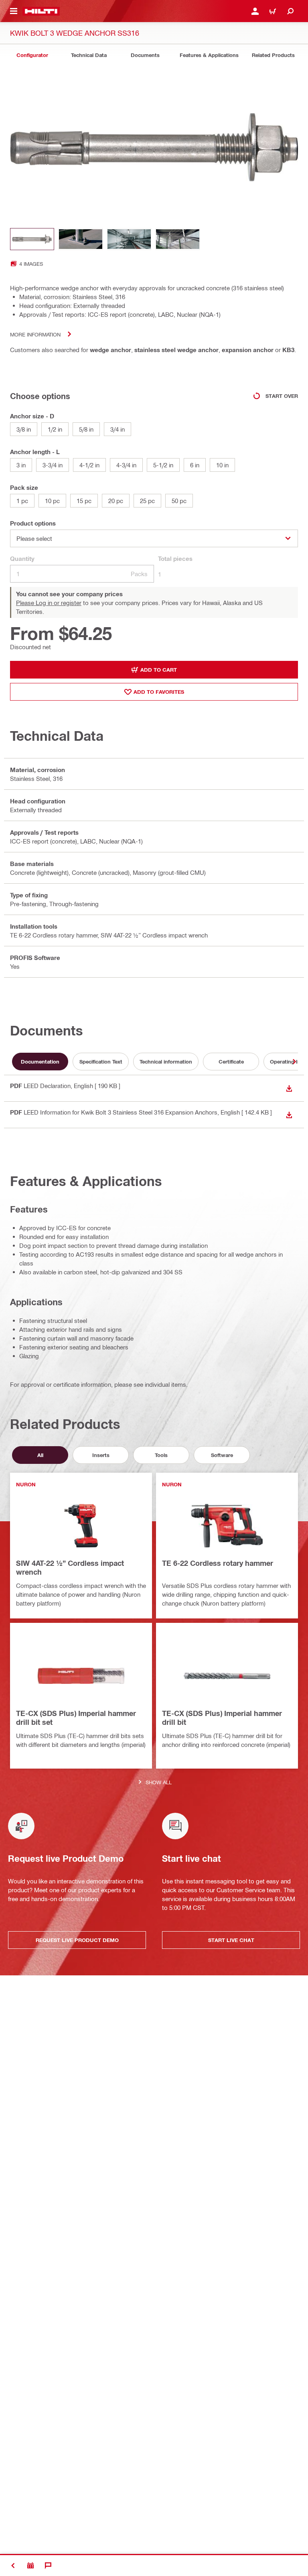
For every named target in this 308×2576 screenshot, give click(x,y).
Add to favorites (159, 692)
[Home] (41, 11)
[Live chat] (48, 2566)
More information (35, 334)
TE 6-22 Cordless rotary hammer (218, 1563)
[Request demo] (30, 2566)
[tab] (32, 55)
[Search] (290, 11)
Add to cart (159, 670)
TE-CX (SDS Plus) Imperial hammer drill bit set (76, 1718)
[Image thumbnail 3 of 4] (129, 239)
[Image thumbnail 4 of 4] (178, 239)
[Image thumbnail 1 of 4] (32, 239)
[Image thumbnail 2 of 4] (81, 239)
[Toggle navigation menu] (14, 11)
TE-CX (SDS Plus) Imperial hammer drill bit (222, 1718)
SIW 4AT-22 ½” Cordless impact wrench (70, 1567)
